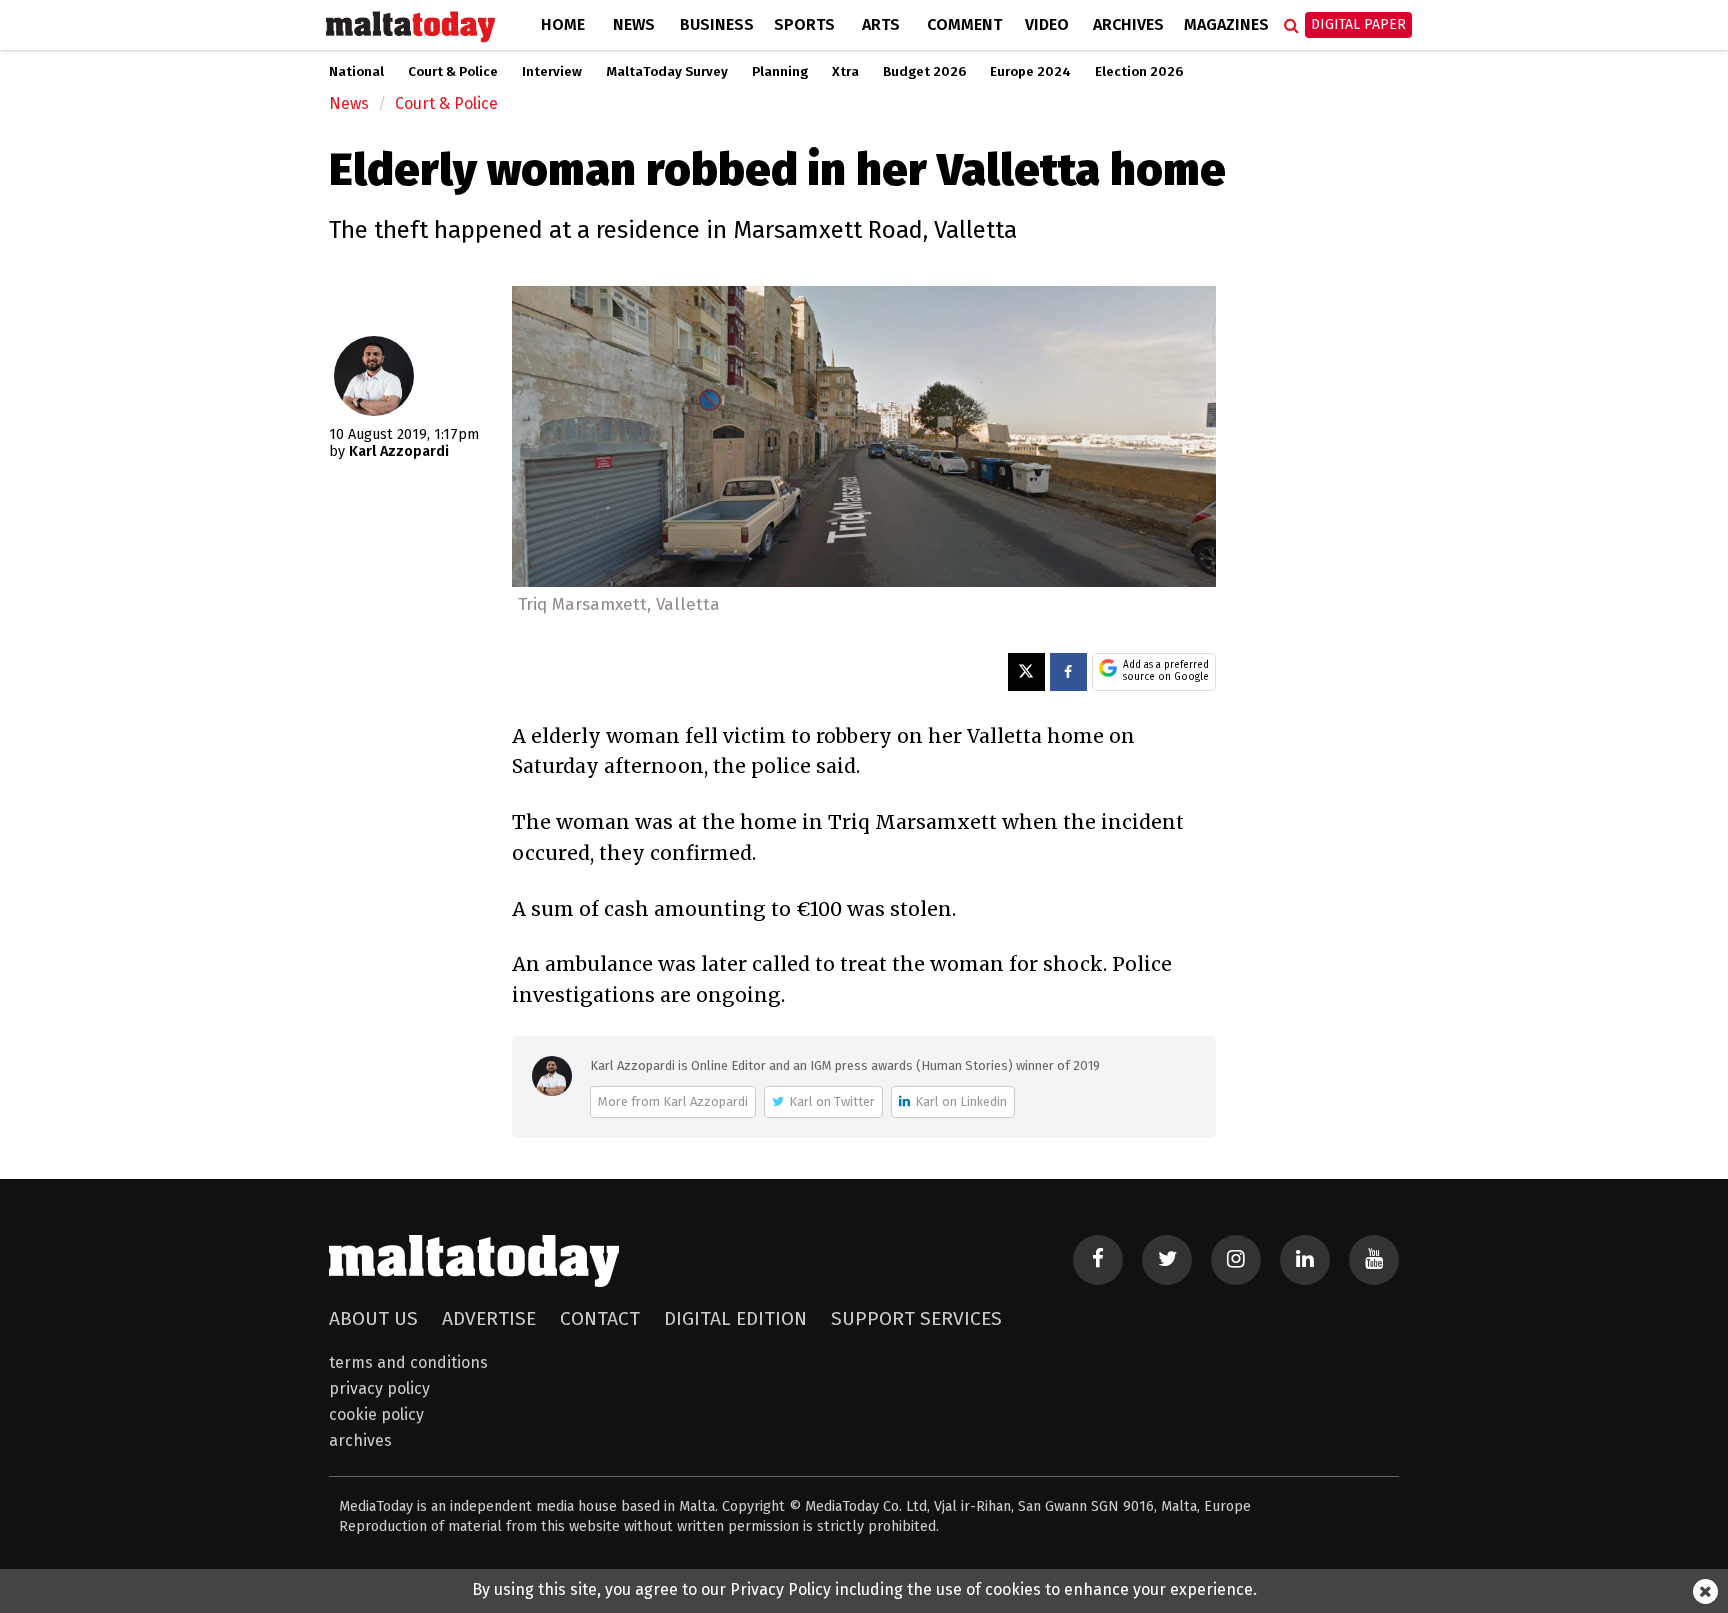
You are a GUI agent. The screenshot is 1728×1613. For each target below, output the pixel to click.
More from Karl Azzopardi (673, 1101)
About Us (373, 1318)
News (634, 24)
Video (1047, 24)
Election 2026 (1139, 72)
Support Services (916, 1318)
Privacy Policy (379, 1388)
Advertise (489, 1318)
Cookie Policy (376, 1414)
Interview (552, 72)
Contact (600, 1318)
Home (563, 24)
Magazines (1226, 24)
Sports (804, 24)
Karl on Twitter (832, 1101)
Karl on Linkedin (961, 1101)
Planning (780, 72)
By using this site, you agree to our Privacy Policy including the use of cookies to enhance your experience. (864, 1589)
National (356, 72)
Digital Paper (1358, 24)
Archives (1128, 24)
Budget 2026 (924, 72)
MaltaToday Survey (667, 72)
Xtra (845, 72)
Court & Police (453, 72)
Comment (964, 24)
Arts (881, 24)
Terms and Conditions (408, 1362)
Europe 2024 (1030, 72)
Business (717, 24)
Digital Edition (735, 1318)
